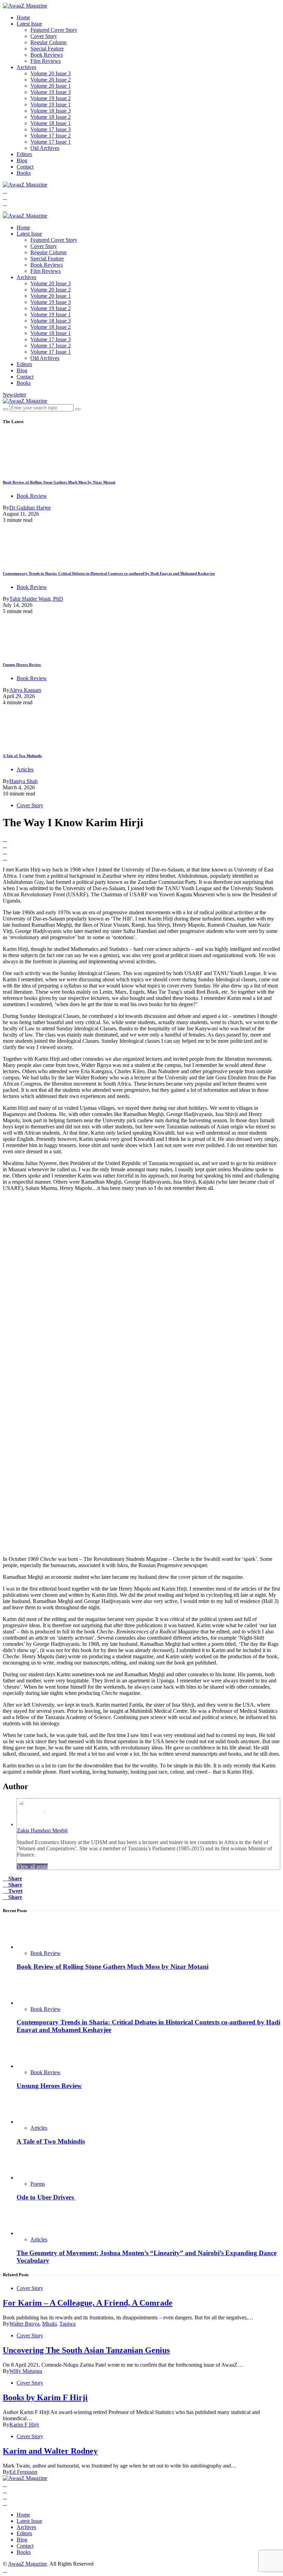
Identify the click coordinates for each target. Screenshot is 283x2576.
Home (23, 17)
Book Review (32, 496)
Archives (26, 67)
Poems (38, 2184)
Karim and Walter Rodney (50, 2451)
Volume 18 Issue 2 (51, 117)
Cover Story (44, 36)
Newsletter (14, 395)
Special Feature (47, 49)
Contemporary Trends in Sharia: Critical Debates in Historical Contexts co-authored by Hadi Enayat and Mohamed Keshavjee (109, 573)
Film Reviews (46, 61)
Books (24, 173)
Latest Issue (29, 24)
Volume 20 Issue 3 (51, 73)
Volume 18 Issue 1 (51, 123)
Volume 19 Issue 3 (51, 92)
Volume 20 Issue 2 (51, 80)
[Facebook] (5, 191)
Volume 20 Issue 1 (51, 86)
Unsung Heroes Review (22, 665)
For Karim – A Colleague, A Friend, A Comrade (88, 2303)
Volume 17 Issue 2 (51, 136)
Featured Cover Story (54, 30)
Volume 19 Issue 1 (51, 104)
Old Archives (45, 148)
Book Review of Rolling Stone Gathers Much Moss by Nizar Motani (59, 482)
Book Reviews (47, 55)
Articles (25, 769)
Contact (25, 167)
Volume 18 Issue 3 (51, 111)
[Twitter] (5, 197)
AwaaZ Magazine (27, 2564)
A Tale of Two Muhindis (22, 756)
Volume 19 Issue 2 (51, 98)
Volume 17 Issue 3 (51, 129)
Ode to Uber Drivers (46, 2197)
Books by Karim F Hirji (45, 2397)
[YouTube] (5, 203)
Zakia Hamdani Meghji (42, 1830)
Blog (22, 160)
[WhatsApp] (5, 209)
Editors (24, 154)
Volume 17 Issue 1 (51, 142)
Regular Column (48, 42)
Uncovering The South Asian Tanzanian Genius (86, 2350)
